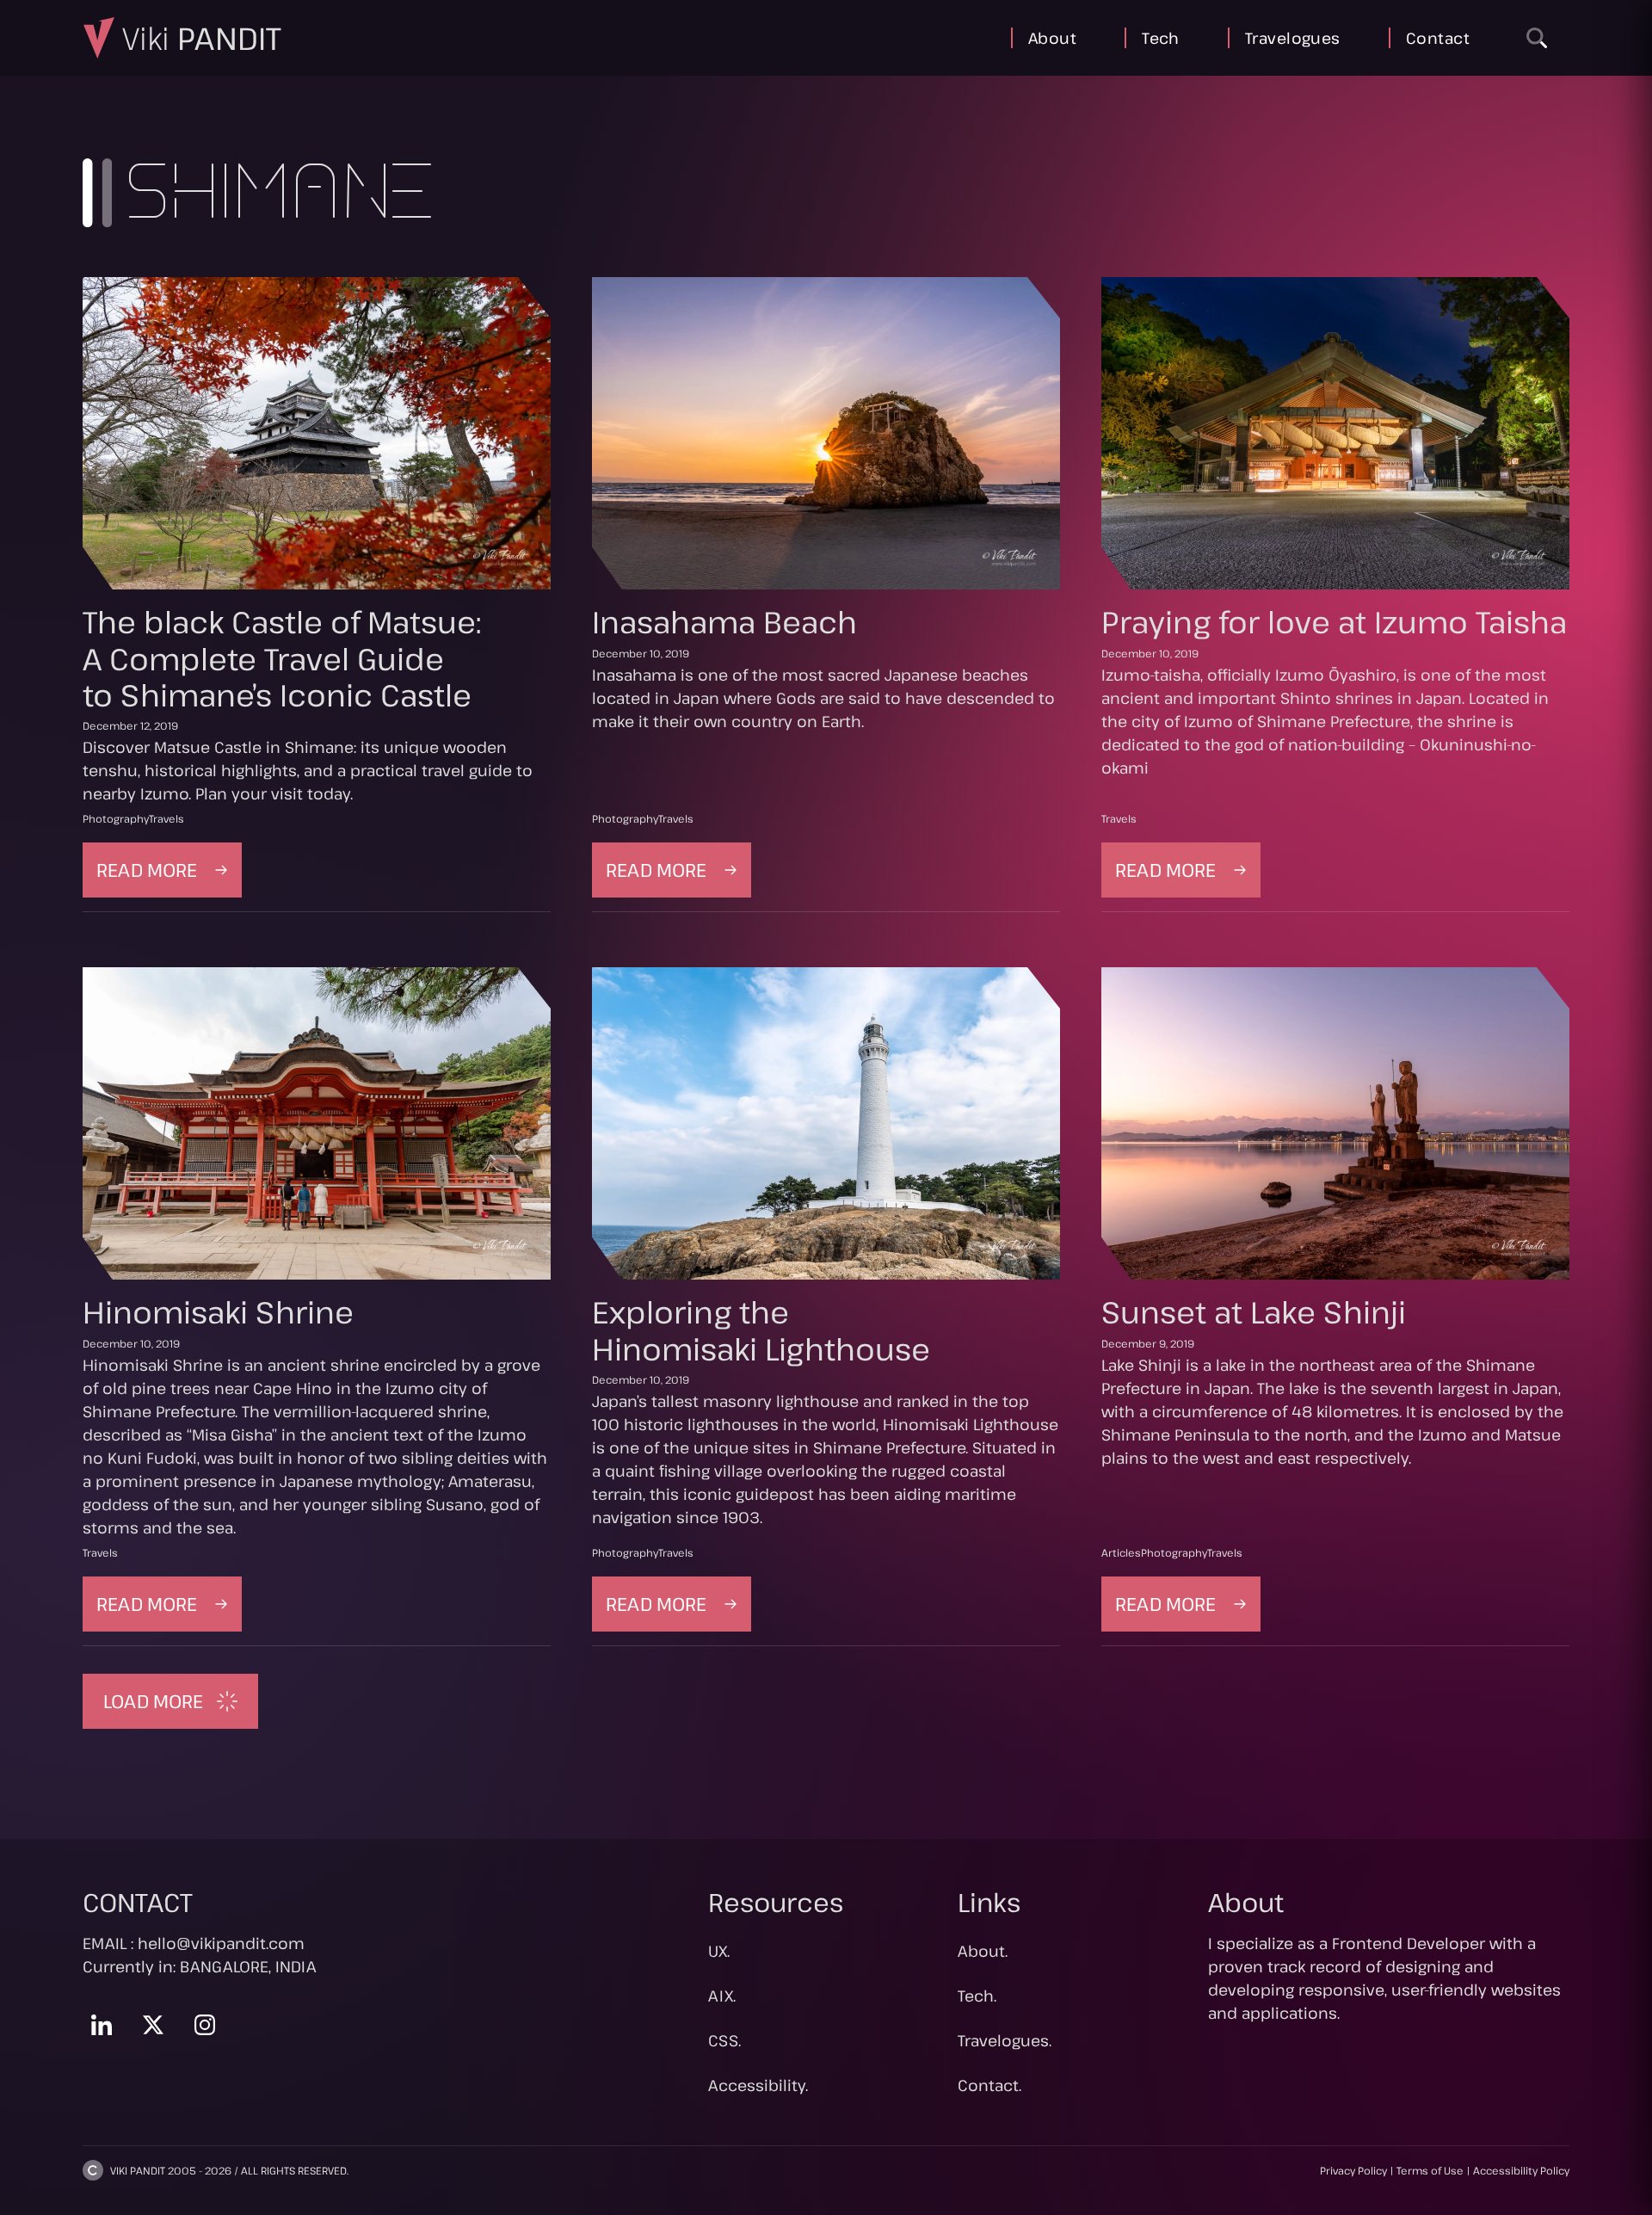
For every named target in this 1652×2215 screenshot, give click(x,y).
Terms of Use (1430, 2170)
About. (983, 1951)
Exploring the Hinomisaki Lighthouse (761, 1330)
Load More (153, 1701)
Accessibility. (758, 2085)
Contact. (989, 2085)
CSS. (724, 2040)
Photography (116, 818)
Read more (169, 876)
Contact (1438, 38)
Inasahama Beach (724, 621)
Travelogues (1293, 38)
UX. (719, 1951)
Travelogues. (1005, 2040)
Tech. (977, 1996)
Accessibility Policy (1521, 2170)
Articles (1121, 1552)
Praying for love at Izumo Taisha (1334, 621)
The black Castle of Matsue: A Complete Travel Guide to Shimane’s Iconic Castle (282, 657)
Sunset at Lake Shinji (1254, 1311)
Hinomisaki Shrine (218, 1311)
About (1052, 38)
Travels (166, 818)
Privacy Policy (1353, 2170)
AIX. (722, 1996)
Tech (1161, 38)
